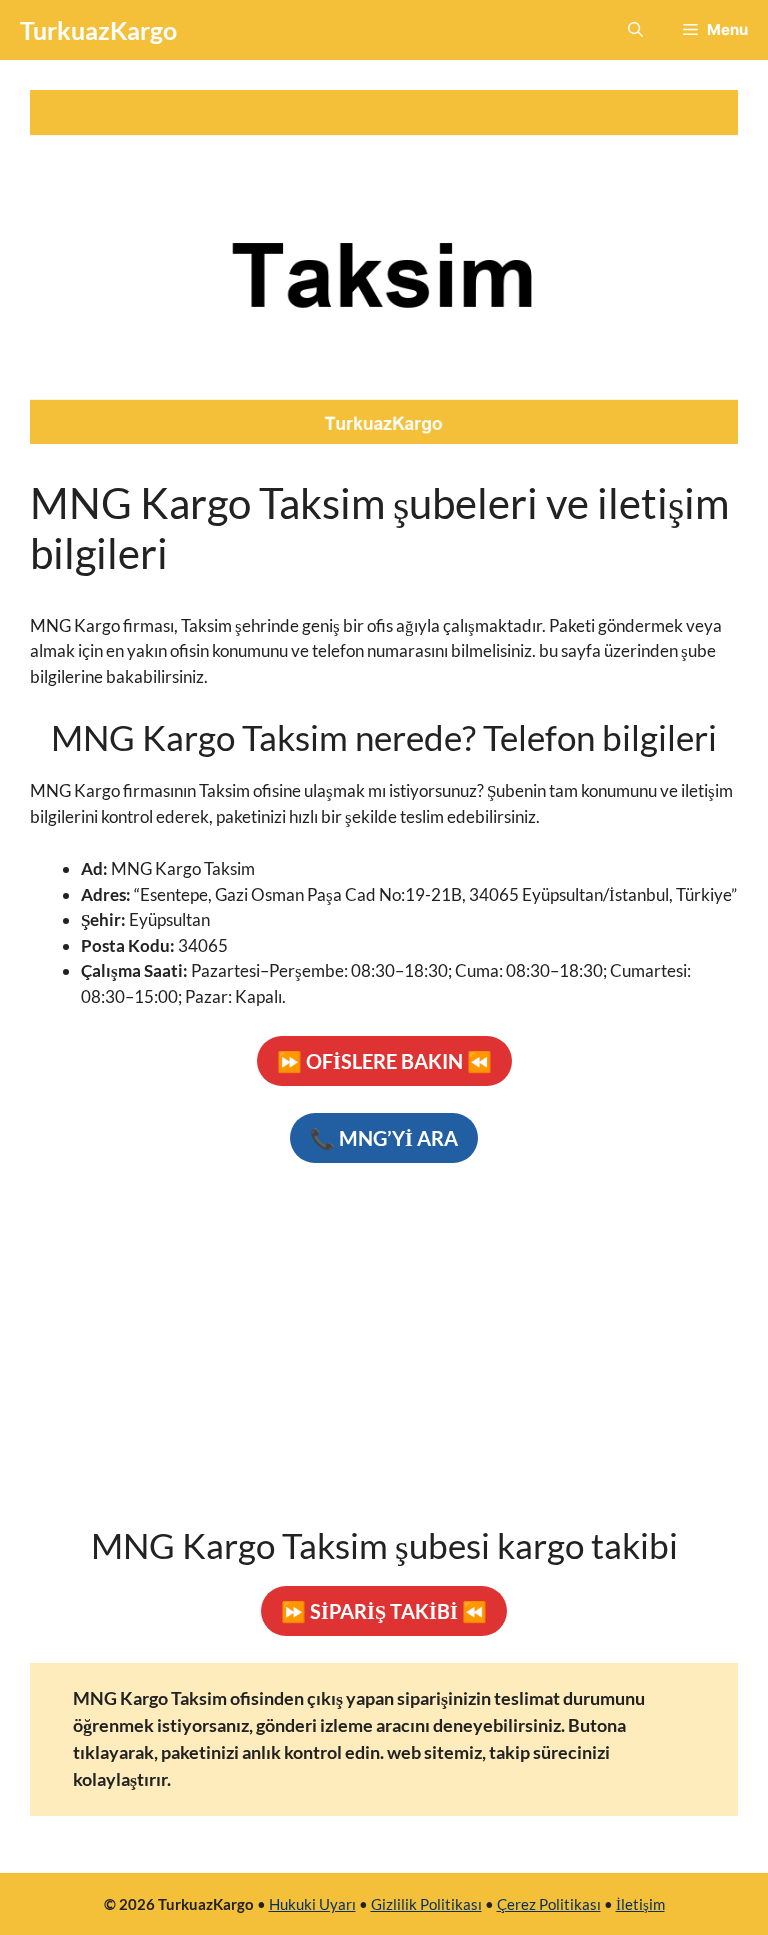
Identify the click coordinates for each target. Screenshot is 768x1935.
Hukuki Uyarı (312, 1904)
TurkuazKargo (98, 30)
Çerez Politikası (549, 1904)
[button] (635, 30)
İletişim (640, 1904)
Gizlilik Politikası (426, 1904)
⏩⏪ (384, 1611)
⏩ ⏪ (384, 1061)
